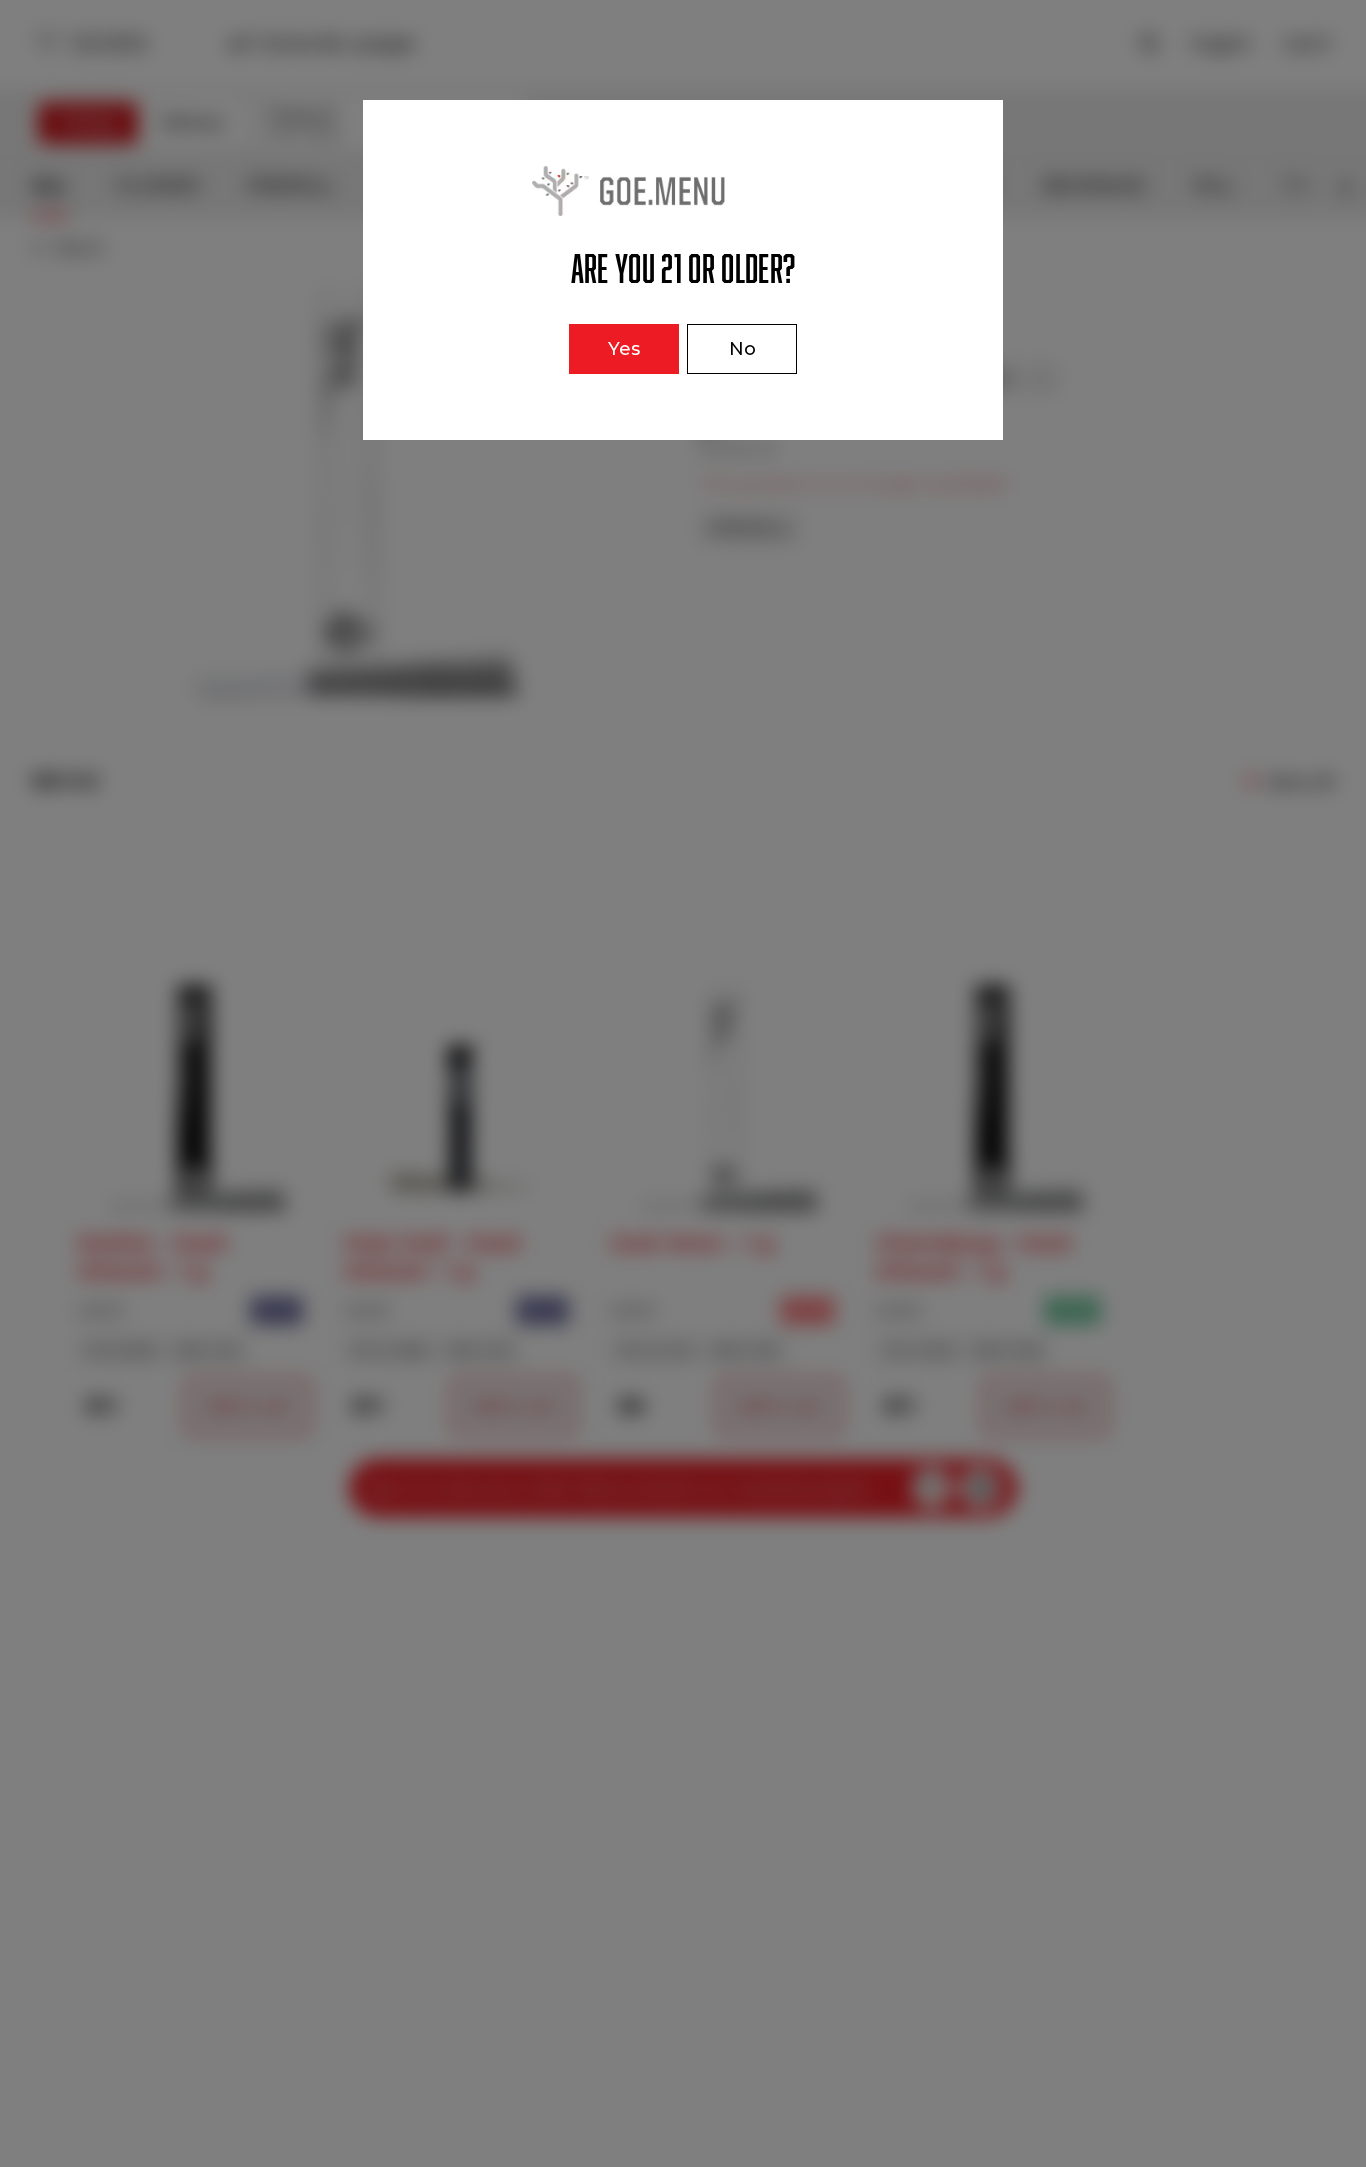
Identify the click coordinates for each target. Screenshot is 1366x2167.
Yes (624, 349)
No (742, 349)
